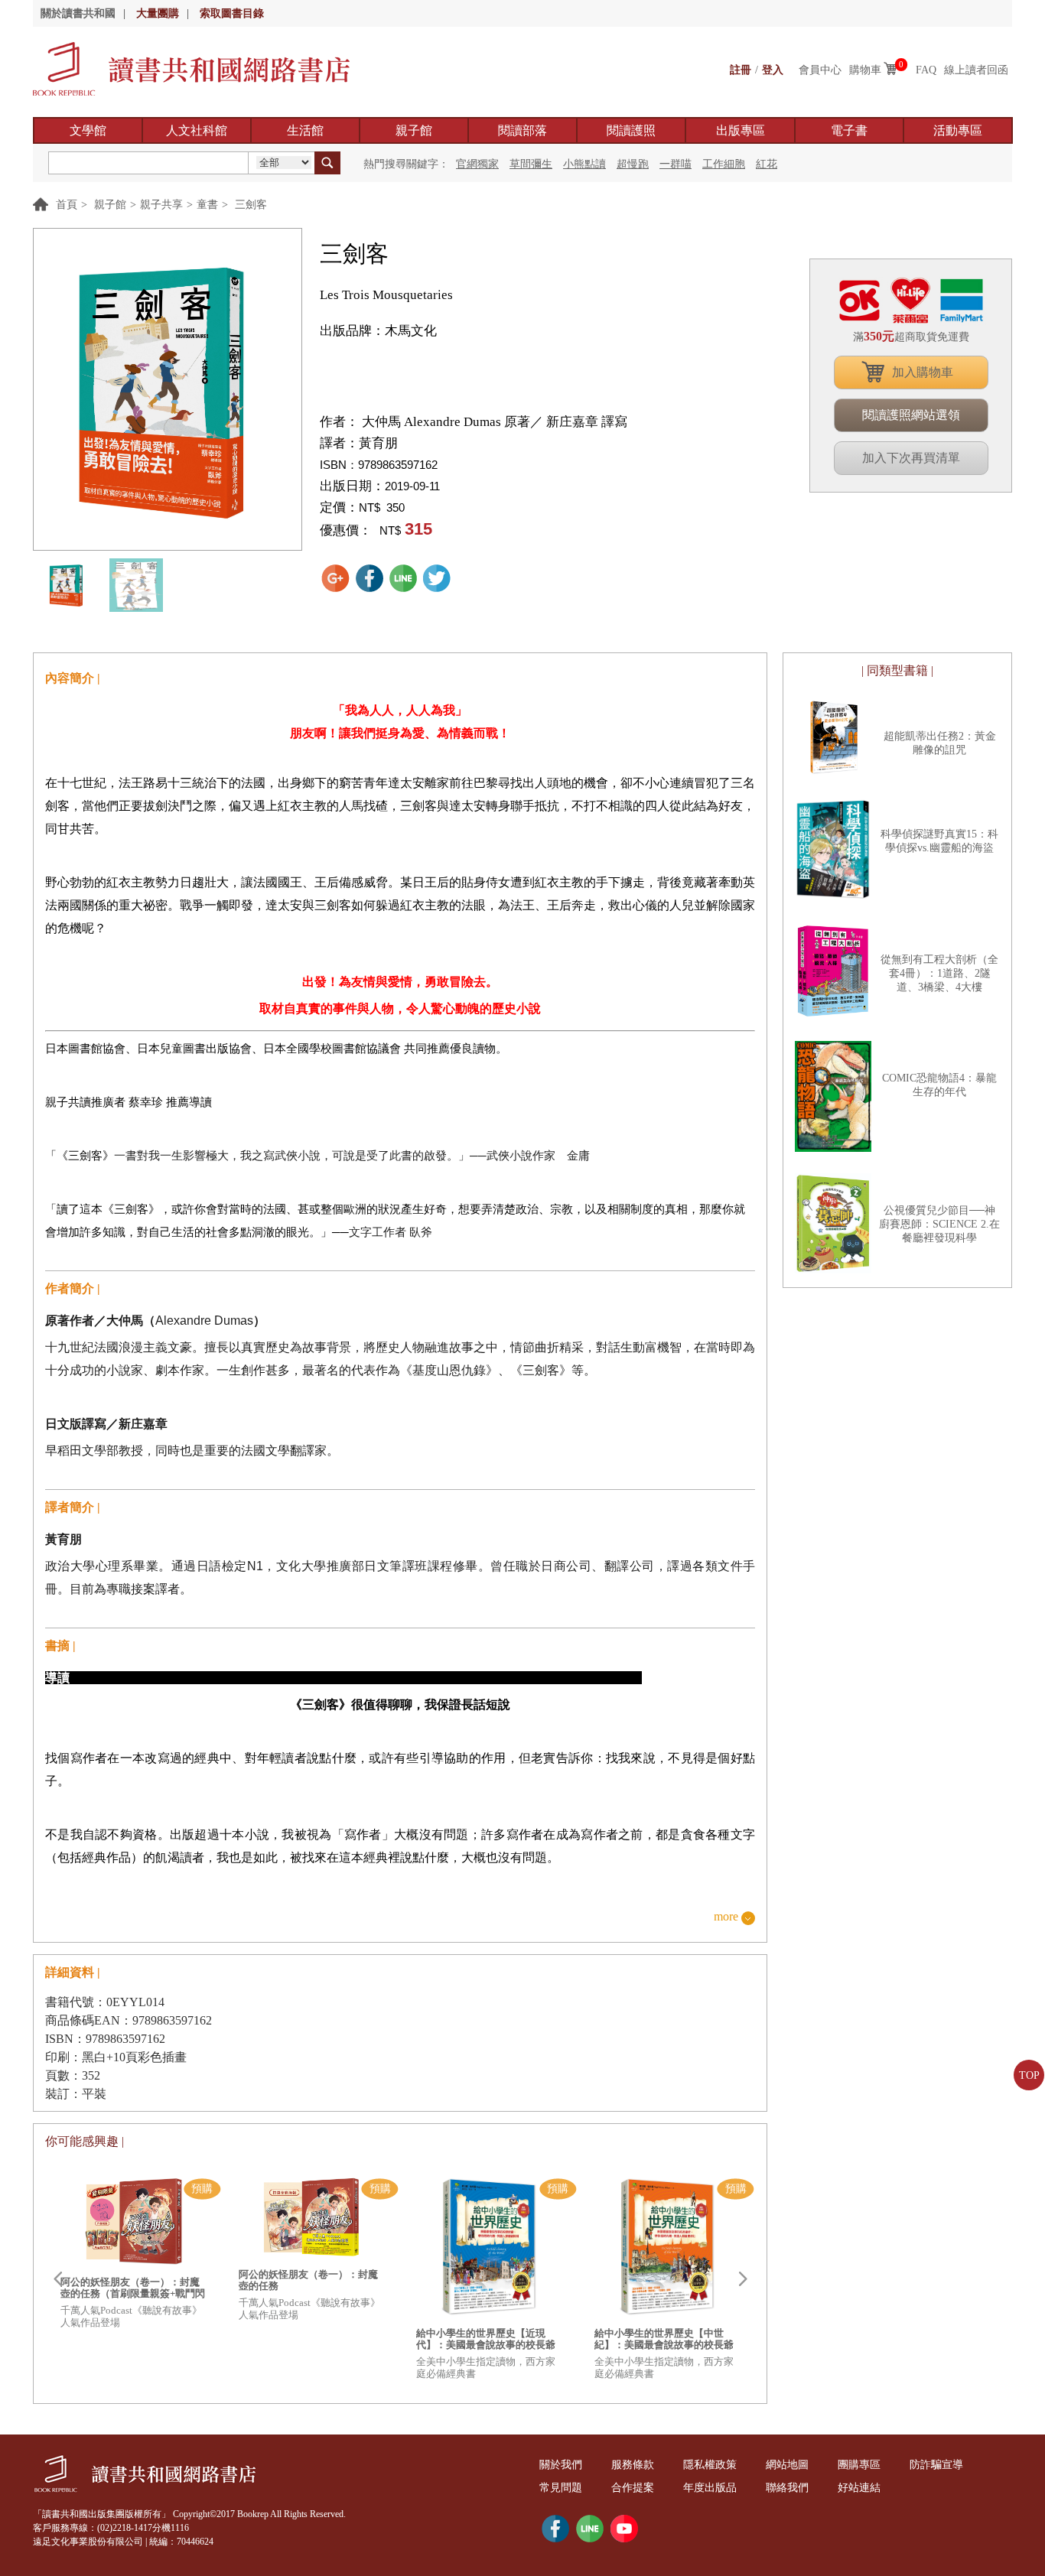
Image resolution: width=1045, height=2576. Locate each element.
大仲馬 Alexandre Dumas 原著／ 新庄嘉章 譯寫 (493, 422)
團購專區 (859, 2465)
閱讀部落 (522, 130)
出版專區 (741, 130)
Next (743, 2279)
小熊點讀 (584, 164)
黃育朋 (378, 443)
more (726, 1917)
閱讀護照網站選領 (911, 415)
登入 (773, 70)
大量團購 (158, 13)
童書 (207, 205)
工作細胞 (724, 164)
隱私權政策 (710, 2465)
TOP (1029, 2075)
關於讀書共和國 (78, 13)
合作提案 (633, 2488)
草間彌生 (531, 164)
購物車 (865, 70)
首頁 (67, 205)
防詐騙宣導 (936, 2465)
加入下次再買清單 (911, 458)
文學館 (88, 130)
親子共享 (161, 205)
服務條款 (633, 2465)
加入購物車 (923, 372)
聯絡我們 (787, 2488)
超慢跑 (633, 164)
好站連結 (859, 2488)
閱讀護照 (631, 130)
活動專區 (958, 130)
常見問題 (561, 2488)
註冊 (741, 70)
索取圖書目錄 (232, 13)
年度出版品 (710, 2488)
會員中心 (820, 70)
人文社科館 (197, 130)
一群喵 (676, 164)
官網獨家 (477, 164)
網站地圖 (787, 2465)
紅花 (767, 164)
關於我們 (561, 2465)
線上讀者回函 (976, 70)
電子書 (849, 130)
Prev (57, 2279)
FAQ (926, 70)
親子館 (414, 130)
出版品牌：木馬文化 (378, 331)
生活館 (305, 130)
